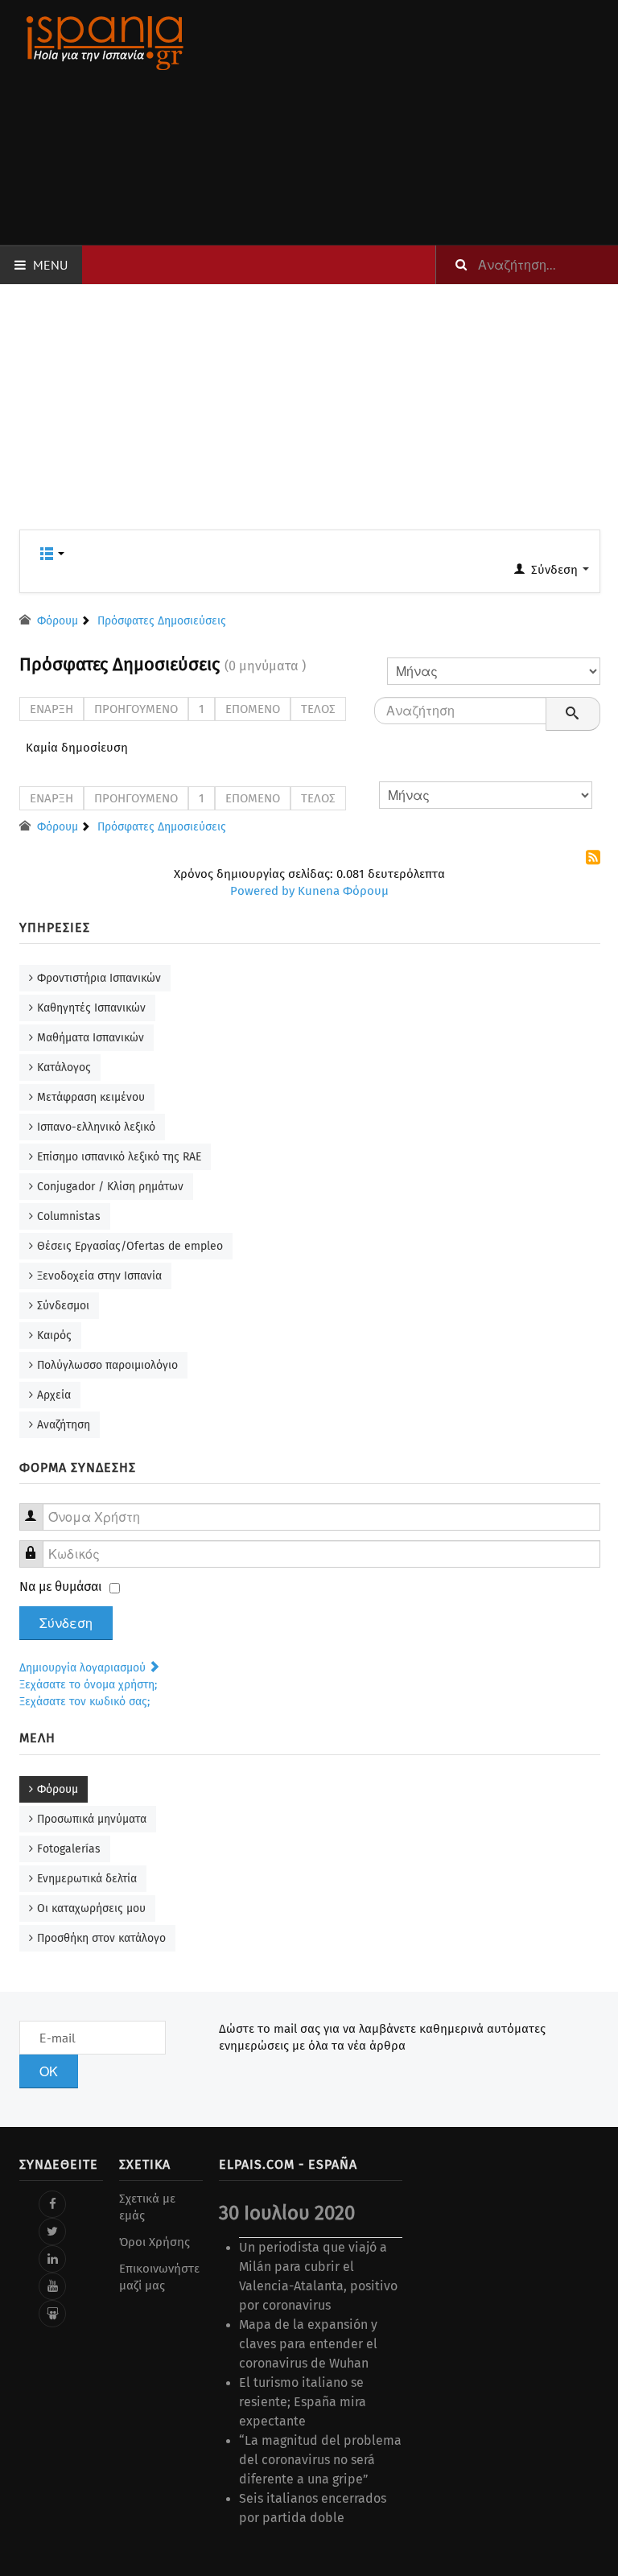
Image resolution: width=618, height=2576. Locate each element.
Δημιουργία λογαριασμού (84, 1668)
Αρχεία (54, 1395)
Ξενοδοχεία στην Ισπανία (99, 1276)
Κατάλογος (64, 1067)
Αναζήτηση (64, 1425)
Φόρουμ (58, 1789)
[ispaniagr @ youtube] (52, 2286)
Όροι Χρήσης (154, 2242)
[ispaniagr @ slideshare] (52, 2314)
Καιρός (54, 1335)
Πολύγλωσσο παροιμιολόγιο (107, 1365)
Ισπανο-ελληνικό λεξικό (96, 1127)
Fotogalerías (69, 1849)
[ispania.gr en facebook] (52, 2204)
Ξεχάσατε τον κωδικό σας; (84, 1702)
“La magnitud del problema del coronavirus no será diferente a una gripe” (320, 2460)
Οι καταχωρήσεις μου (91, 1908)
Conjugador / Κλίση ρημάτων (110, 1187)
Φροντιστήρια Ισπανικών (99, 978)
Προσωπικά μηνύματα (92, 1819)
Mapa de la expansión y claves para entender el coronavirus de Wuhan (308, 2344)
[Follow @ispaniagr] (52, 2232)
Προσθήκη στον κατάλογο (101, 1938)
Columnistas (69, 1216)
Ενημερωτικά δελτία (87, 1879)
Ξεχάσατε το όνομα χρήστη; (88, 1685)
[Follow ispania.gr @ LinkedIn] (52, 2259)
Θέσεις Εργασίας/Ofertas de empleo (130, 1246)
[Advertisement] (410, 122)
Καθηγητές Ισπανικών (91, 1008)
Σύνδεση (66, 1623)
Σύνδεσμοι (63, 1306)
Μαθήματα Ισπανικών (91, 1038)
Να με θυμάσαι (61, 1587)
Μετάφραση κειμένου (91, 1097)
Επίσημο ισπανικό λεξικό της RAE (119, 1157)
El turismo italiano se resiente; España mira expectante (303, 2402)
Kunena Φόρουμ (343, 891)
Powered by (262, 891)
